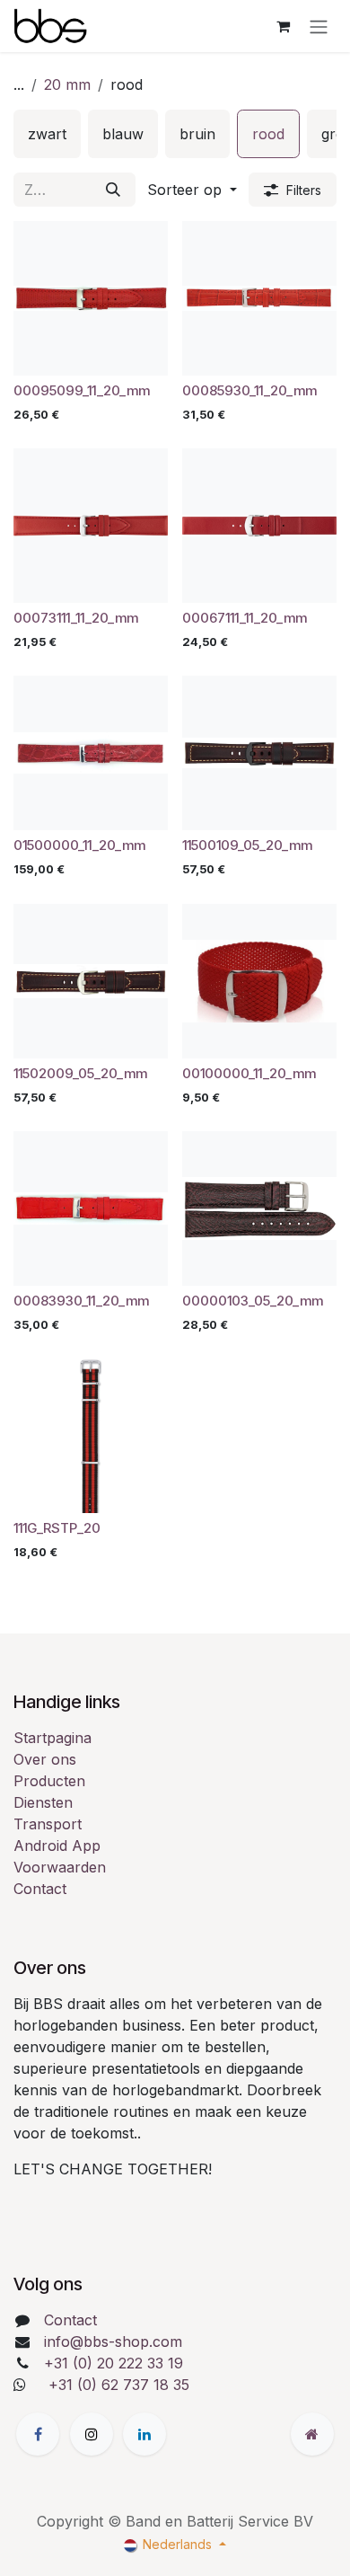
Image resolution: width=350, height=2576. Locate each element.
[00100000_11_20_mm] (259, 981)
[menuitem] (47, 134)
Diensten (43, 1802)
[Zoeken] (113, 190)
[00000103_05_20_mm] (259, 1208)
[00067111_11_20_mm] (259, 526)
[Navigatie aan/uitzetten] (319, 26)
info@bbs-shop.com (113, 2341)
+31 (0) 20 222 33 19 (114, 2363)
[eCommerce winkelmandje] (283, 26)
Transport (48, 1824)
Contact (40, 1889)
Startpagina (52, 1738)
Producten (49, 1781)
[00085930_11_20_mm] (259, 298)
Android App (57, 1846)
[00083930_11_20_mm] (91, 1208)
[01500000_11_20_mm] (91, 753)
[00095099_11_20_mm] (91, 298)
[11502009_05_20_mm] (91, 981)
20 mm (67, 84)
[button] (192, 190)
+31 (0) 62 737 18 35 (119, 2385)
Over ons (45, 1759)
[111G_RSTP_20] (91, 1436)
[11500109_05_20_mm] (259, 753)
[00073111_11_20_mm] (91, 526)
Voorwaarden (60, 1867)
